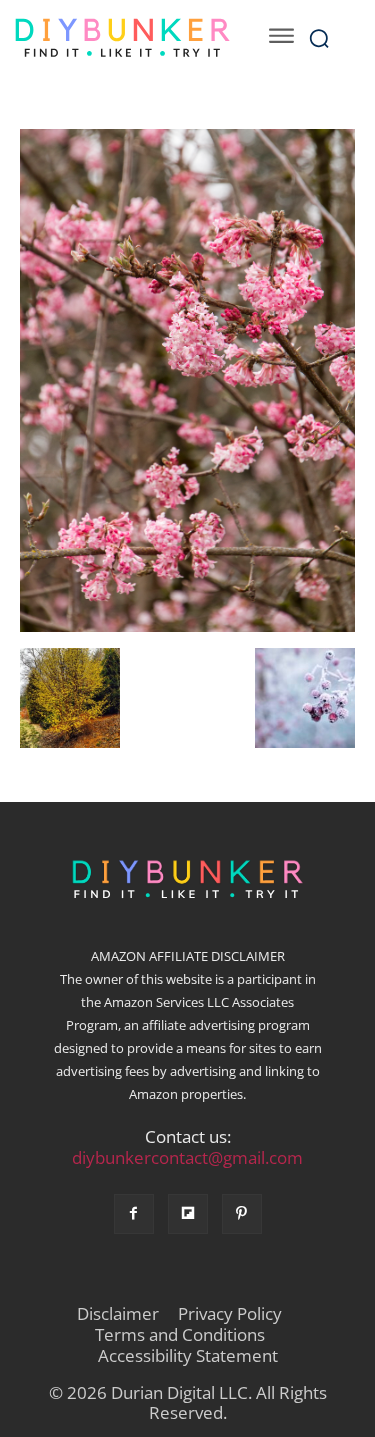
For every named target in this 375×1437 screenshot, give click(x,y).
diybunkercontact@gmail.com (187, 1157)
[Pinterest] (242, 1214)
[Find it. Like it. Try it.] (122, 38)
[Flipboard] (188, 1214)
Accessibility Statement (188, 1356)
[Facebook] (134, 1214)
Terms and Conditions (180, 1335)
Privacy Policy (230, 1314)
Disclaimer (118, 1314)
